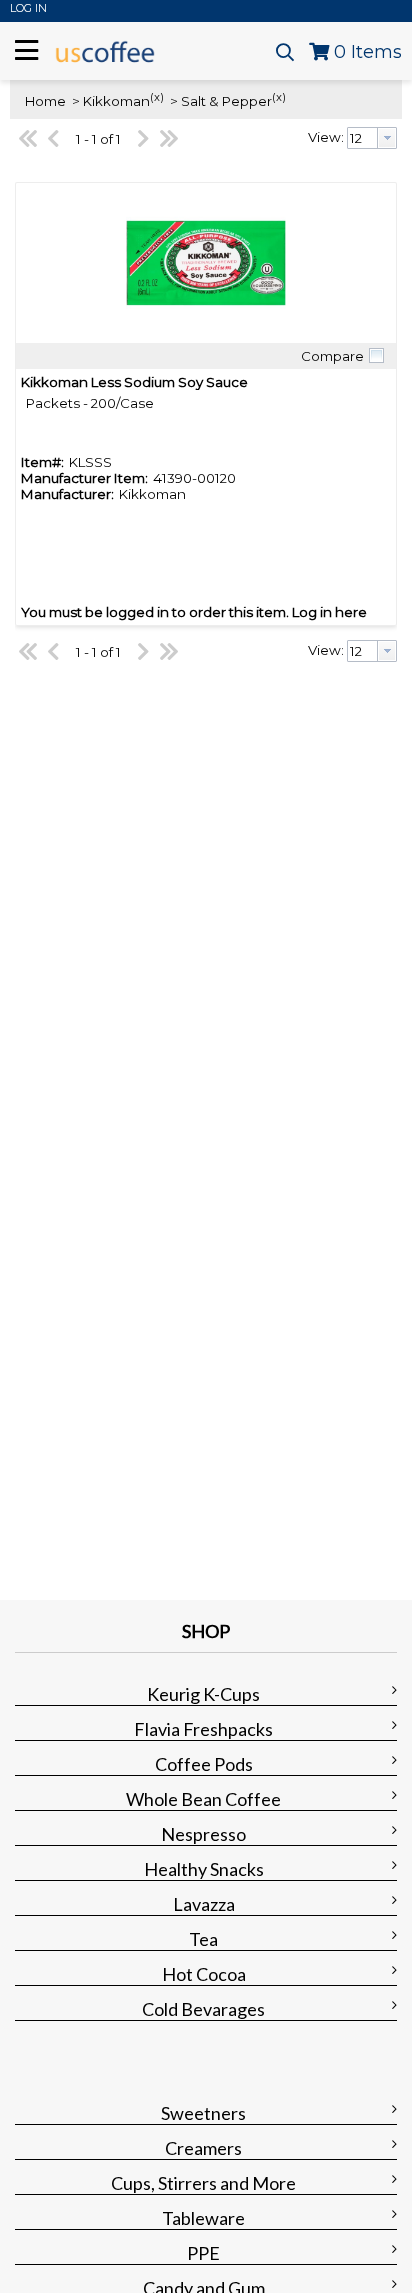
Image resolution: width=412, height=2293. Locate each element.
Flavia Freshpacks (203, 1729)
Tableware (203, 2218)
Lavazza (204, 1904)
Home (45, 101)
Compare (332, 356)
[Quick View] (206, 263)
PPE (203, 2253)
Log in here (329, 612)
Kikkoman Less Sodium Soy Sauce (134, 382)
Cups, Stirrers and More (203, 2183)
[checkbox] (376, 356)
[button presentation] (387, 138)
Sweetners (203, 2113)
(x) (157, 97)
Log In (28, 8)
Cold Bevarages (203, 2009)
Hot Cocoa (204, 1974)
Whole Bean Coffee (203, 1799)
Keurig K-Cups (203, 1694)
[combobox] (372, 138)
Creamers (203, 2148)
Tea (203, 1939)
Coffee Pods (204, 1764)
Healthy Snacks (204, 1869)
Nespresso (203, 1834)
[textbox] (362, 138)
